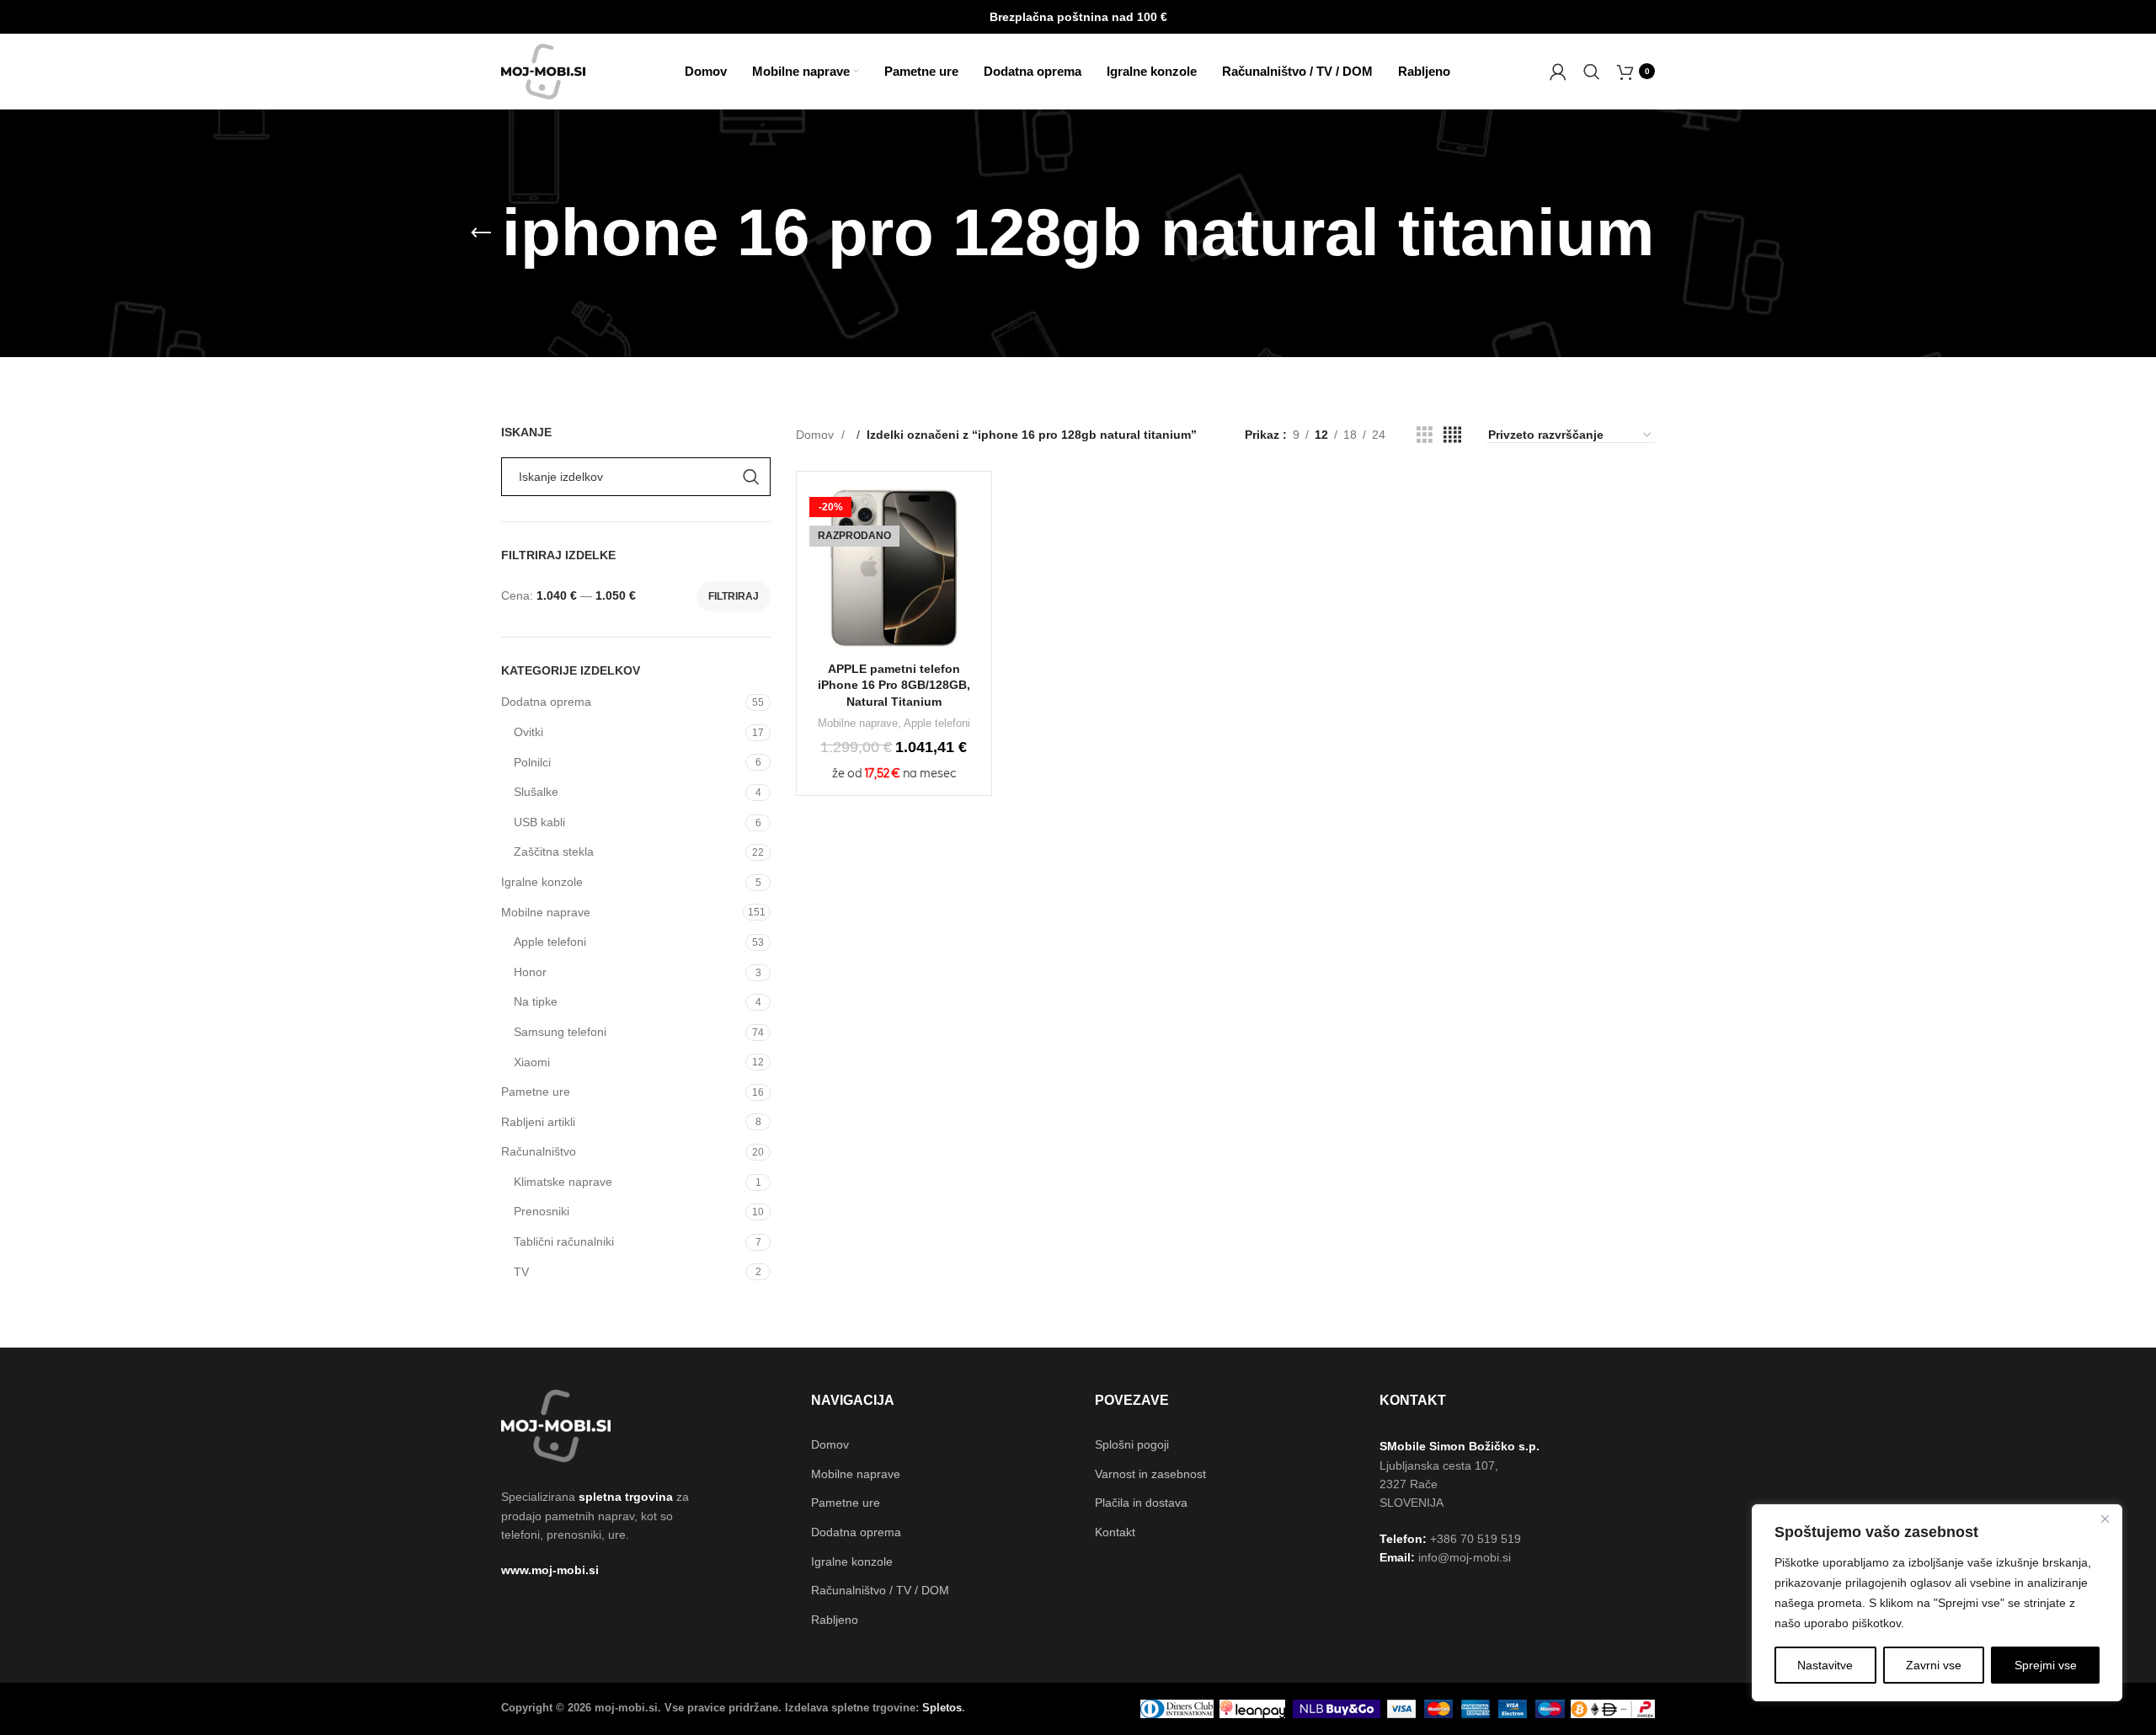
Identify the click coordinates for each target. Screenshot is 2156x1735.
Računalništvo (539, 1151)
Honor (530, 972)
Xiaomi (532, 1062)
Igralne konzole (542, 882)
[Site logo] (543, 70)
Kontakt (1115, 1532)
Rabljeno (835, 1620)
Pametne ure (536, 1092)
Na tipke (536, 1001)
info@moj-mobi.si (1465, 1557)
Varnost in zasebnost (1150, 1474)
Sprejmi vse (2046, 1665)
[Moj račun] (1558, 72)
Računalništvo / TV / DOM (880, 1590)
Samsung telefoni (560, 1032)
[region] (1937, 1603)
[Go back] (481, 233)
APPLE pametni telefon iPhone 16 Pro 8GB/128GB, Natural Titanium (894, 685)
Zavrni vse (1934, 1665)
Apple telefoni (550, 942)
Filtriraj (734, 596)
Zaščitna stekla (554, 851)
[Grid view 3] (1425, 435)
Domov (817, 435)
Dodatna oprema (546, 702)
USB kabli (539, 822)
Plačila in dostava (1141, 1503)
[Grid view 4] (1452, 435)
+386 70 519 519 (1476, 1539)
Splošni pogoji (1132, 1444)
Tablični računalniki (564, 1241)
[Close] (2105, 1519)
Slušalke (536, 792)
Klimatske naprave (563, 1182)
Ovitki (528, 732)
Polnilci (532, 762)
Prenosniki (542, 1211)
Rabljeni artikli (538, 1122)
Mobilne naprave (546, 912)
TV (521, 1272)
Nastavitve (1825, 1665)
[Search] (1592, 72)
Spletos (942, 1708)
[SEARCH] (751, 477)
